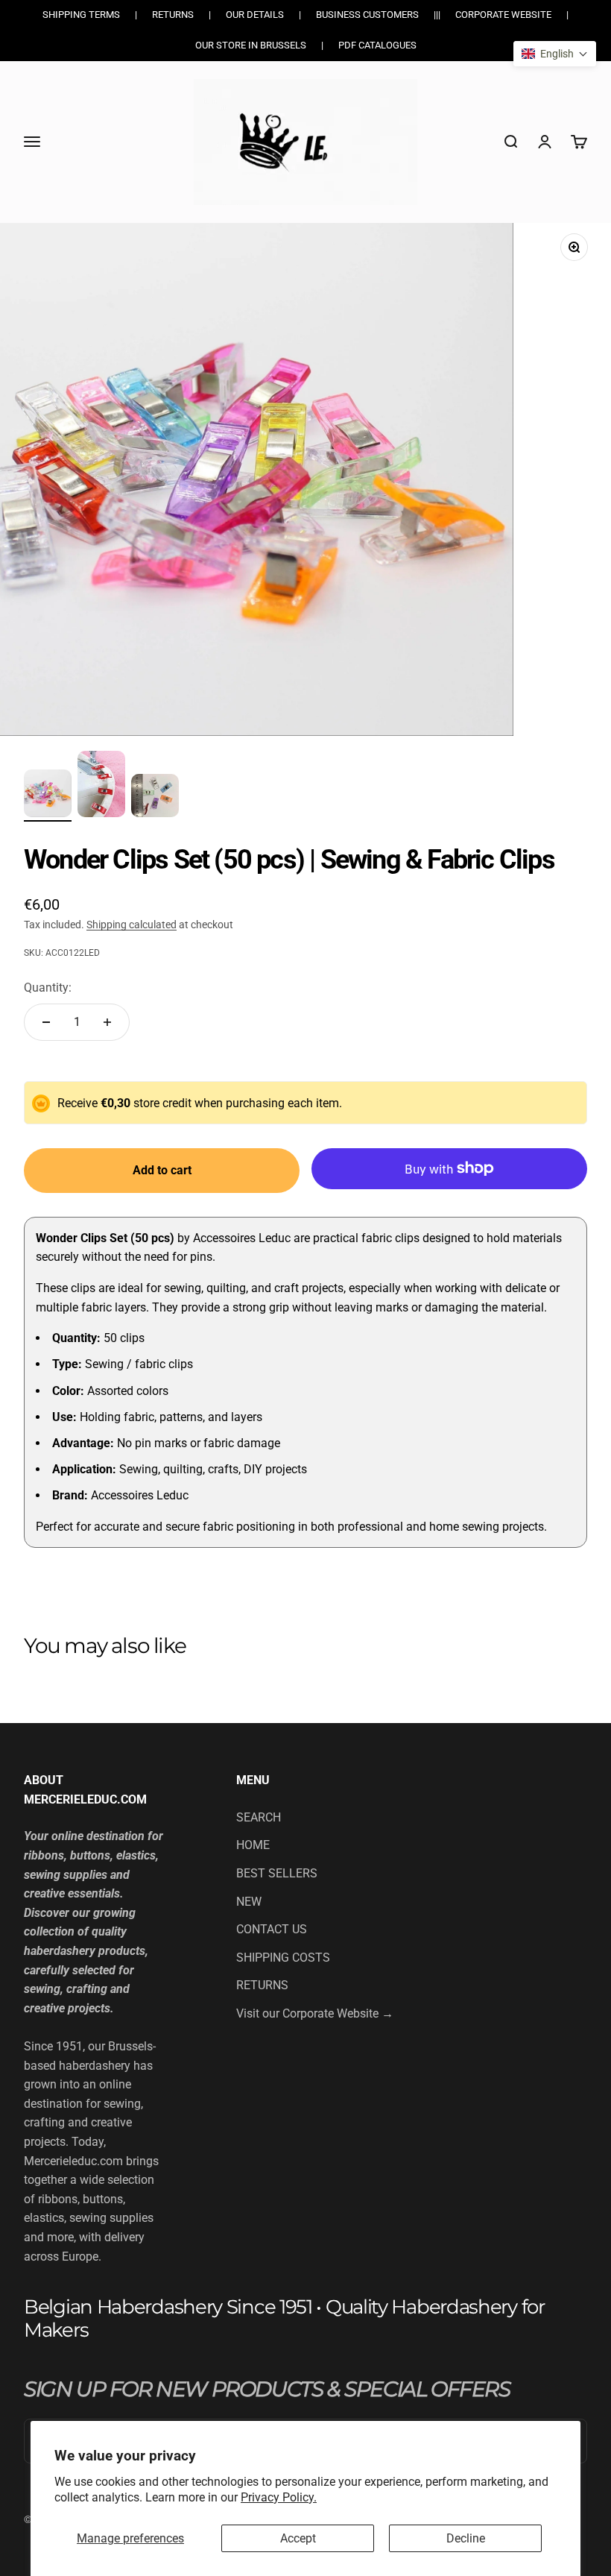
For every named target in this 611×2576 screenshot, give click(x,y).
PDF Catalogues (377, 45)
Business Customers (367, 15)
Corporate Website (503, 15)
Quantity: (48, 988)
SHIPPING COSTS (283, 1958)
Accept (298, 2538)
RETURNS (262, 1985)
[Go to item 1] (48, 796)
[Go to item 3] (155, 798)
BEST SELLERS (277, 1873)
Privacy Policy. (279, 2497)
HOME (253, 1845)
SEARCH (259, 1817)
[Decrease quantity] (46, 1022)
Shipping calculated (132, 925)
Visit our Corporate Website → (315, 2013)
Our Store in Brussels (251, 45)
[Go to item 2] (101, 786)
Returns (173, 15)
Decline (466, 2538)
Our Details (255, 15)
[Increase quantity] (107, 1022)
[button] (555, 54)
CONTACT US (272, 1929)
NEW (249, 1902)
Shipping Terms (81, 15)
